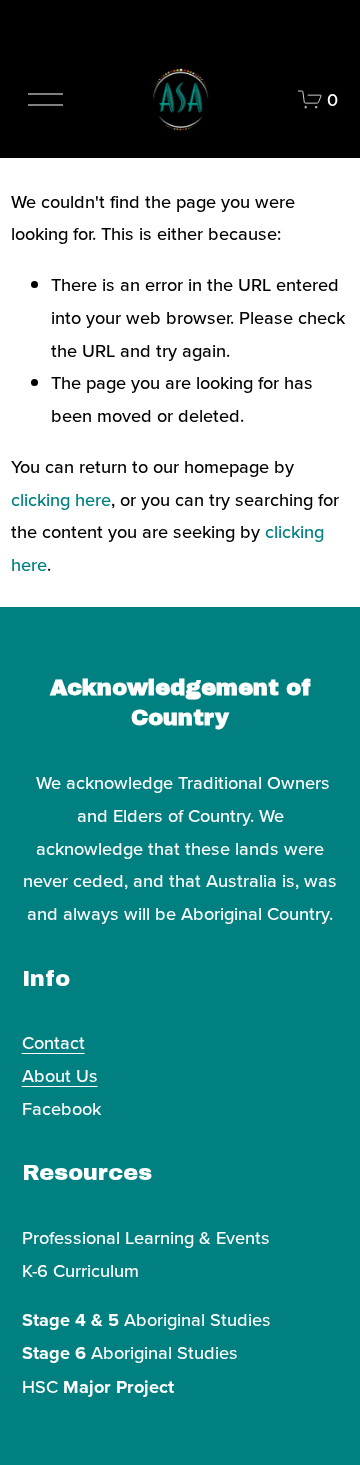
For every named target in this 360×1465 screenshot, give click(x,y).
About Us (60, 1075)
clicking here (61, 499)
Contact (53, 1042)
